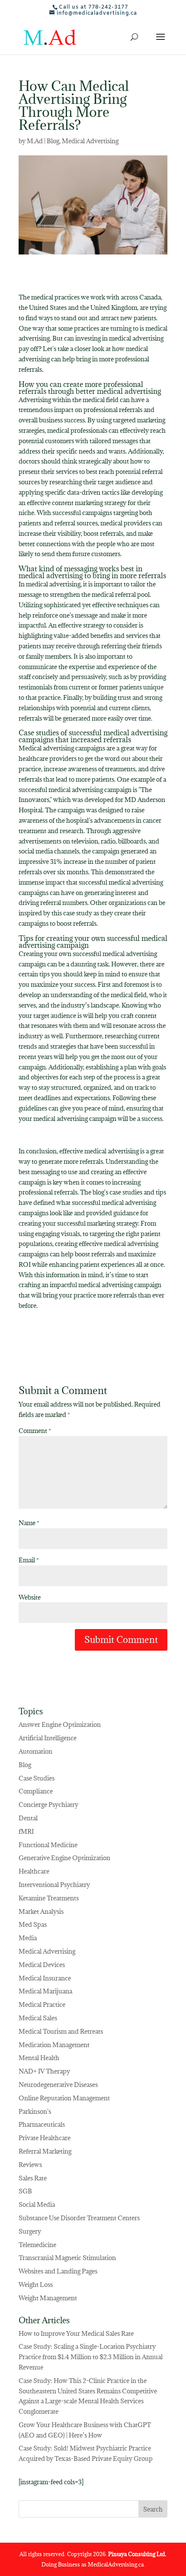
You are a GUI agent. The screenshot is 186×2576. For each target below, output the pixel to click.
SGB (25, 2191)
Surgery (30, 2231)
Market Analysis (41, 1911)
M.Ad (35, 141)
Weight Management (48, 2298)
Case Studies (37, 1778)
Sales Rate (33, 2178)
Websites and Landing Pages (58, 2271)
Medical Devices (42, 1965)
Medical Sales (38, 2018)
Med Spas (33, 1924)
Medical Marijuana (45, 1991)
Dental (28, 1818)
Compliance (36, 1791)
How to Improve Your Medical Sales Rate (76, 2333)
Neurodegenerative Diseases (58, 2085)
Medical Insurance (45, 1978)
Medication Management (54, 2045)
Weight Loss (36, 2285)
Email (29, 1560)
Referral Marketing (45, 2151)
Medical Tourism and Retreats (61, 2031)
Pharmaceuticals (42, 2124)
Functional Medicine (48, 1845)
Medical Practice (42, 2004)
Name (29, 1523)
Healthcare (34, 1871)
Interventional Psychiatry (54, 1885)
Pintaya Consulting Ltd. (137, 2554)
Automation (35, 1751)
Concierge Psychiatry (48, 1805)
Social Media (37, 2204)
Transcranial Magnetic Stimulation (67, 2258)
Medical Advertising (90, 141)
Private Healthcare (45, 2138)
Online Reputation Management (64, 2098)
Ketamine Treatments (49, 1898)
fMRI (26, 1831)
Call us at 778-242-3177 (93, 7)
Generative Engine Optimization (64, 1858)
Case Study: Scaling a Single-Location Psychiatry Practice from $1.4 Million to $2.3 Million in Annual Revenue (91, 2357)
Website (30, 1597)
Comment (35, 1431)
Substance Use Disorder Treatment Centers (79, 2218)
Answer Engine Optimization (60, 1724)
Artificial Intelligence (48, 1738)
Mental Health (39, 2058)
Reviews (30, 2165)
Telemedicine (37, 2245)
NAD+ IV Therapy (44, 2071)
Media (28, 1938)
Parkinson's (35, 2111)
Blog (53, 141)
